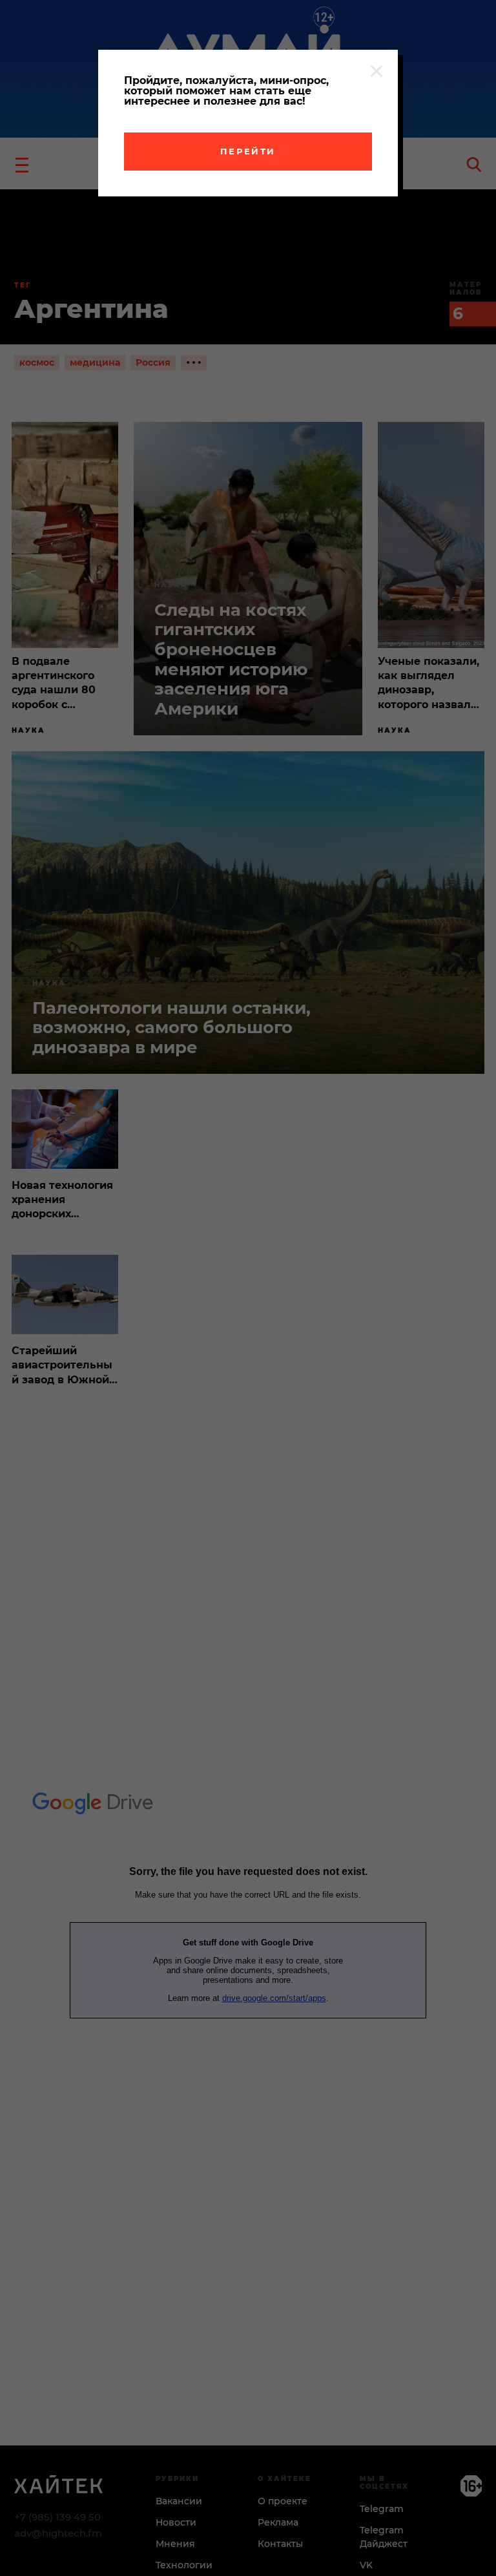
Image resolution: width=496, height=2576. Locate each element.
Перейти (248, 151)
